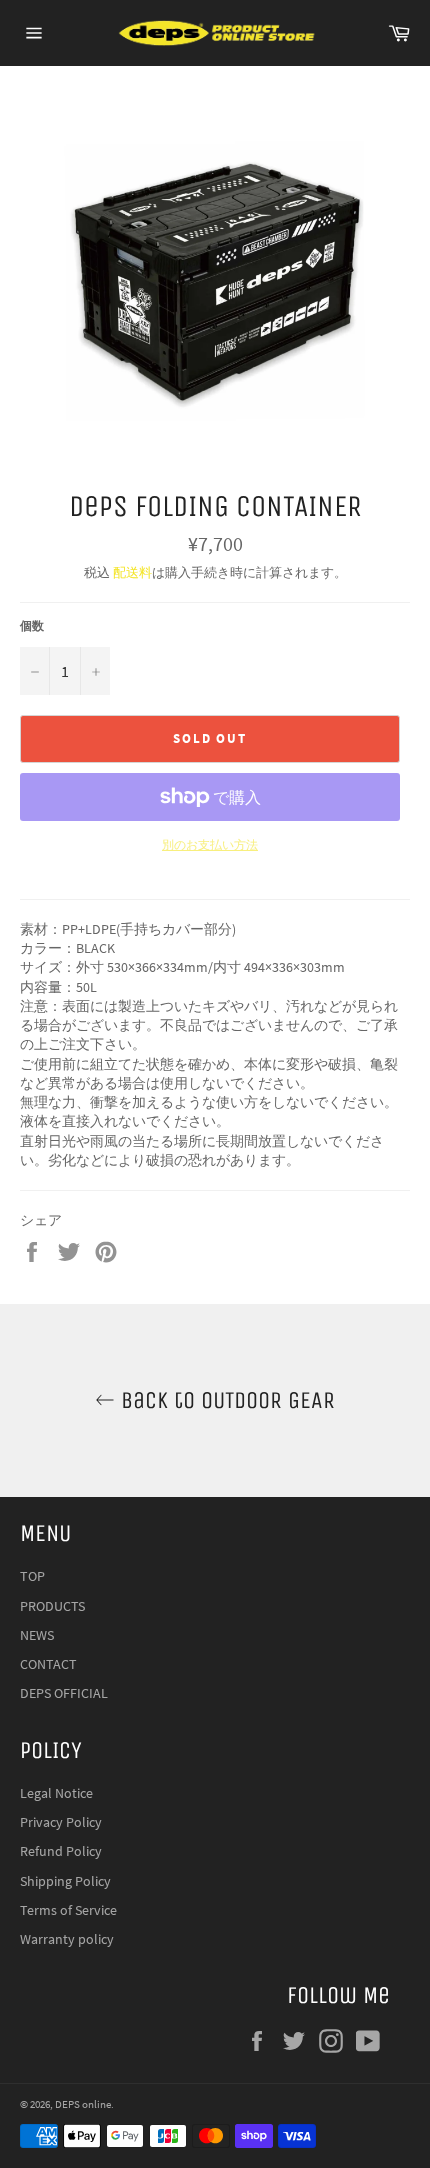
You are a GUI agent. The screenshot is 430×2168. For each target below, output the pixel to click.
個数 (32, 625)
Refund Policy (61, 1851)
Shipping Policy (65, 1881)
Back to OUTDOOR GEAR (225, 1400)
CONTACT (48, 1664)
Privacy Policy (61, 1822)
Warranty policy (67, 1939)
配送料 (132, 572)
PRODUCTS (52, 1606)
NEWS (37, 1635)
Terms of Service (68, 1910)
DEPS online (83, 2104)
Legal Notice (56, 1793)
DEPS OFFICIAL (64, 1693)
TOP (32, 1576)
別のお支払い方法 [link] (210, 844)
